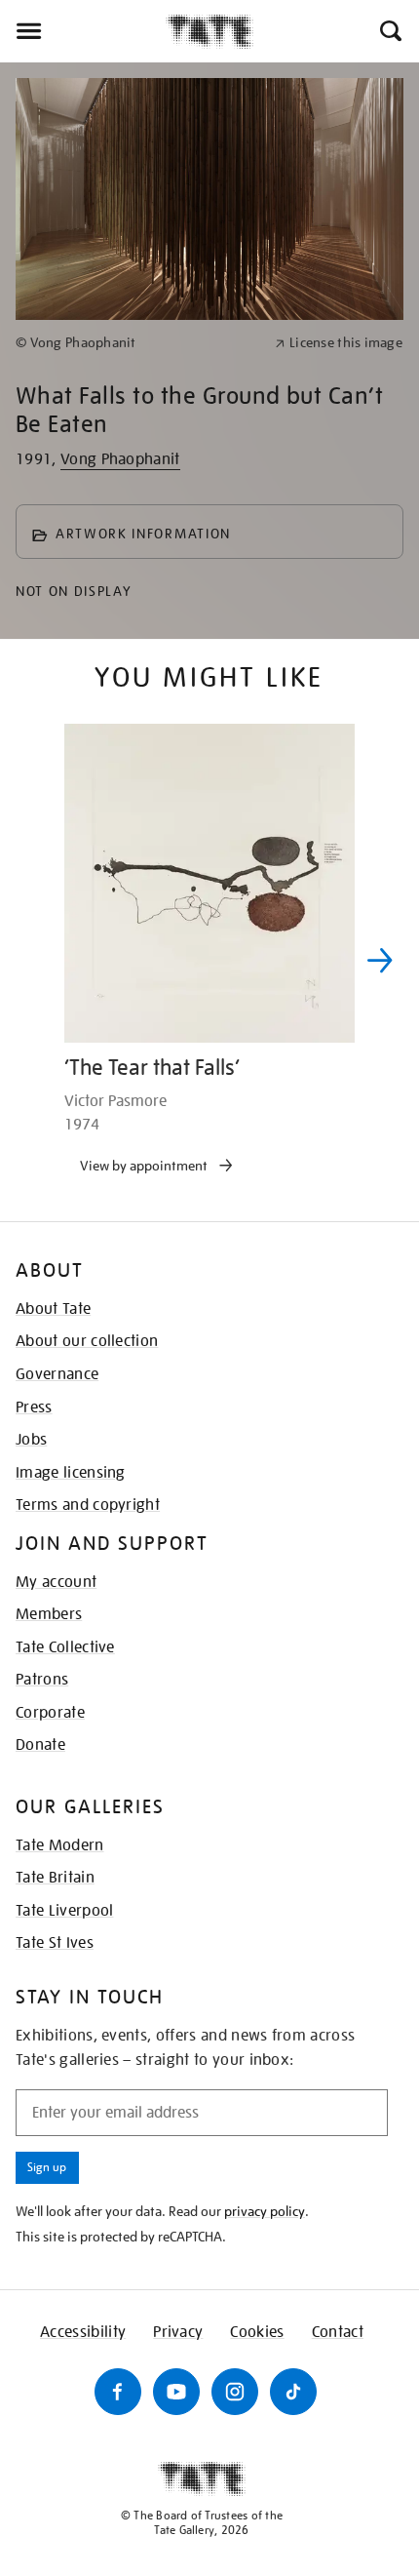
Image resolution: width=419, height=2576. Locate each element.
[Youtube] (176, 2392)
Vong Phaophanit (120, 459)
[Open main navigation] (83, 31)
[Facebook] (118, 2392)
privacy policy (265, 2211)
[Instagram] (235, 2392)
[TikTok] (293, 2392)
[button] (389, 31)
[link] (137, 343)
